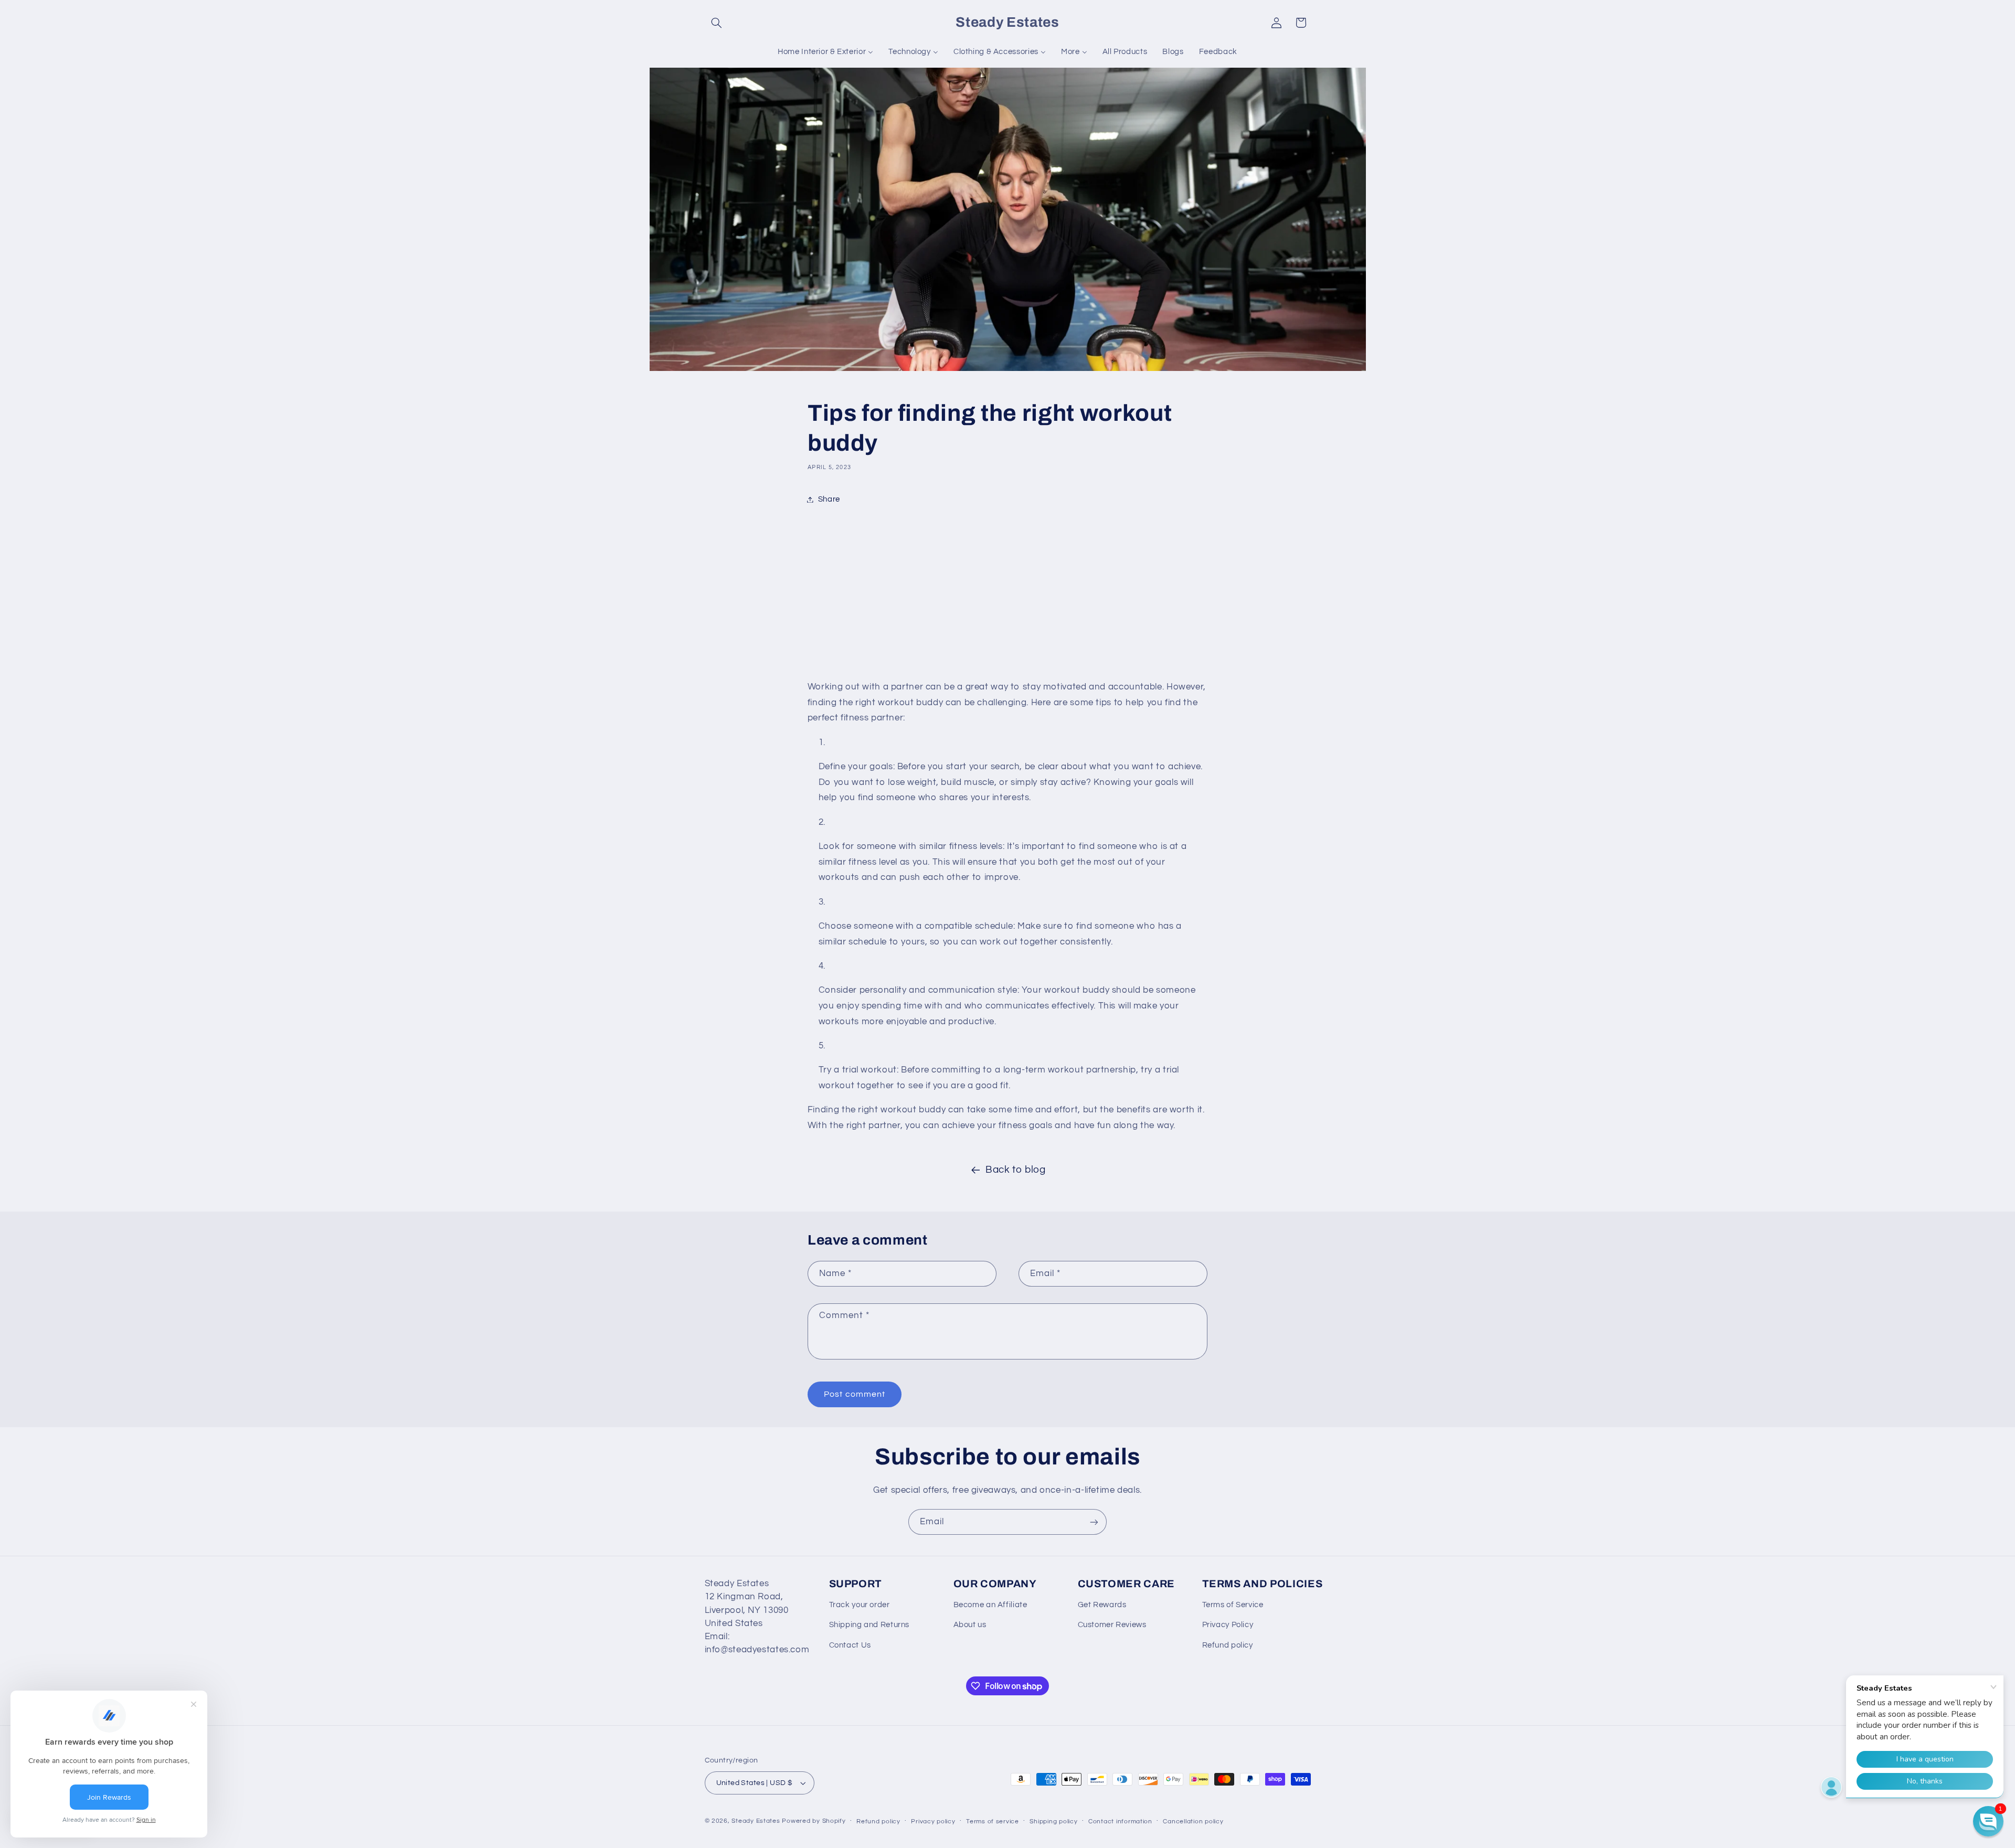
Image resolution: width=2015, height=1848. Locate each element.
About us (970, 1625)
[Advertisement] (1008, 596)
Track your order (860, 1605)
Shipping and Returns (869, 1625)
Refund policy (1228, 1645)
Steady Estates (756, 1821)
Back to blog (1016, 1170)
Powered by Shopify (814, 1821)
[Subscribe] (1094, 1522)
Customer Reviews (1112, 1625)
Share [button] (829, 499)
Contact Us (850, 1645)
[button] (717, 23)
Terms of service (993, 1822)
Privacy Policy (1228, 1625)
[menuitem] (826, 52)
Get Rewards (1102, 1605)
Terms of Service (1233, 1605)
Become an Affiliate (990, 1605)
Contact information (1120, 1822)
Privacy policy (933, 1822)
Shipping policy (1053, 1822)
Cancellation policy (1193, 1822)
